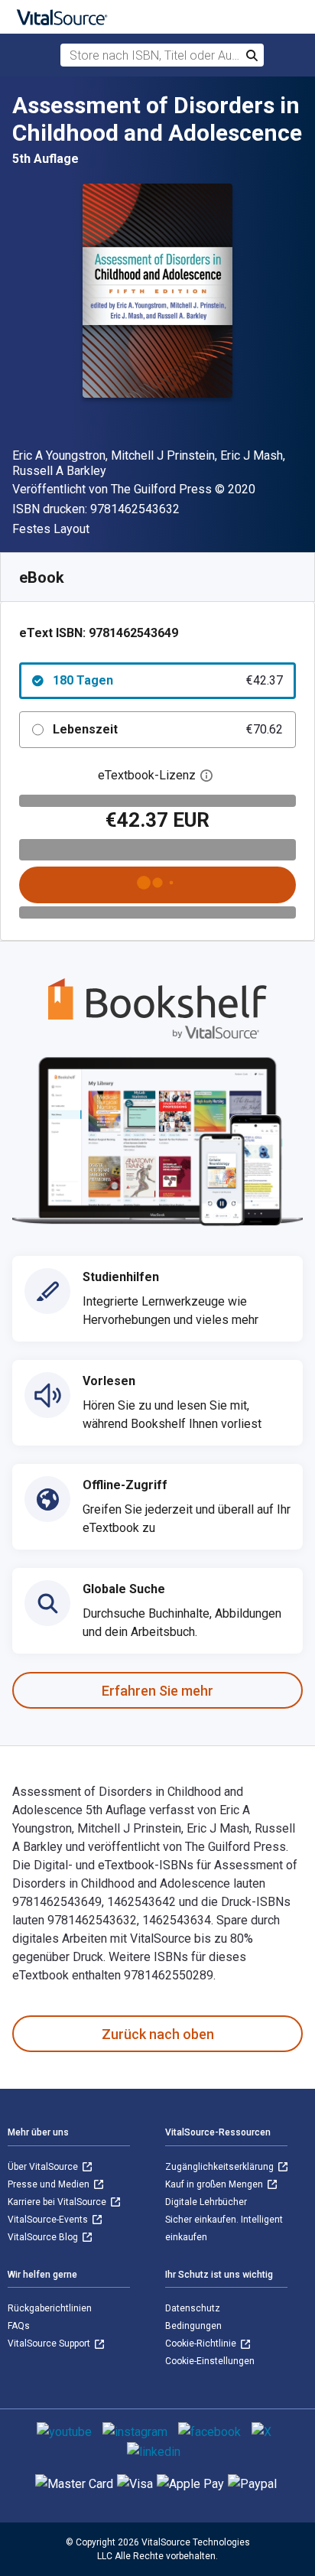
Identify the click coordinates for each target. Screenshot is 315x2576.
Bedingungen (193, 2326)
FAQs (19, 2326)
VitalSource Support (50, 2343)
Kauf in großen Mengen (215, 2184)
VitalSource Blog (44, 2237)
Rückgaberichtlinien (50, 2308)
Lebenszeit (168, 729)
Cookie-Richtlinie (202, 2343)
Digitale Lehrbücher (206, 2202)
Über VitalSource (44, 2167)
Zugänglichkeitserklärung (221, 2167)
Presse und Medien (50, 2184)
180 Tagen (168, 680)
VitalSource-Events (49, 2220)
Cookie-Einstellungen (210, 2361)
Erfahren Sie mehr (157, 1691)
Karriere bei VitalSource (58, 2202)
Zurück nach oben (158, 2034)
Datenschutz (193, 2308)
